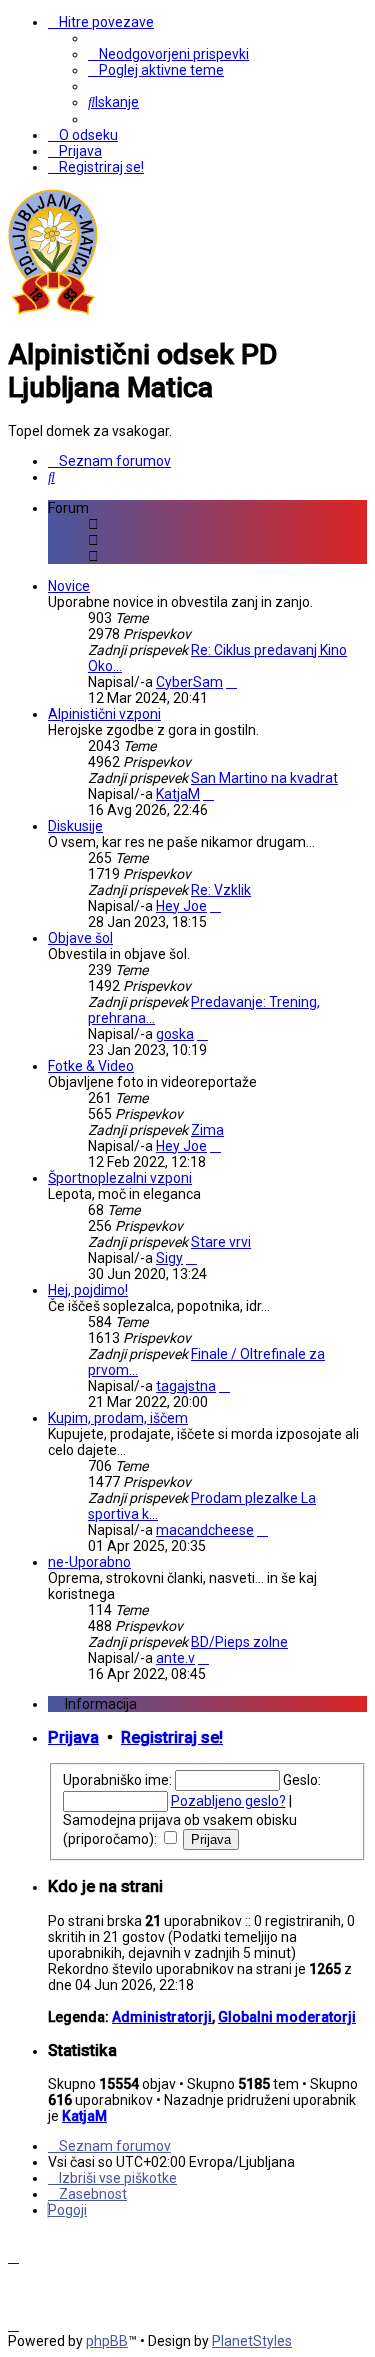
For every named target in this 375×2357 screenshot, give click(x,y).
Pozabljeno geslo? (228, 1801)
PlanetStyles (252, 2341)
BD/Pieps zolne (239, 1642)
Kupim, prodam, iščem (118, 1418)
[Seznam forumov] (53, 311)
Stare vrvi (221, 1242)
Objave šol (80, 938)
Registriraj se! (172, 1737)
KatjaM (178, 794)
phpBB (107, 2341)
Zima (207, 1130)
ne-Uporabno (89, 1562)
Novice (69, 586)
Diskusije (75, 826)
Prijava (73, 1737)
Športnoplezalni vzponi (120, 1178)
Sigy (169, 1258)
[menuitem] (168, 54)
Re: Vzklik (221, 890)
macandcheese (205, 1530)
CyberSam (189, 682)
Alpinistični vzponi (104, 714)
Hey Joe (181, 906)
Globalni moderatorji (287, 2017)
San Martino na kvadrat (264, 778)
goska (175, 1034)
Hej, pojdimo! (88, 1290)
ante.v (175, 1658)
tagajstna (186, 1386)
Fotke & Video (91, 1066)
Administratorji (162, 2017)
